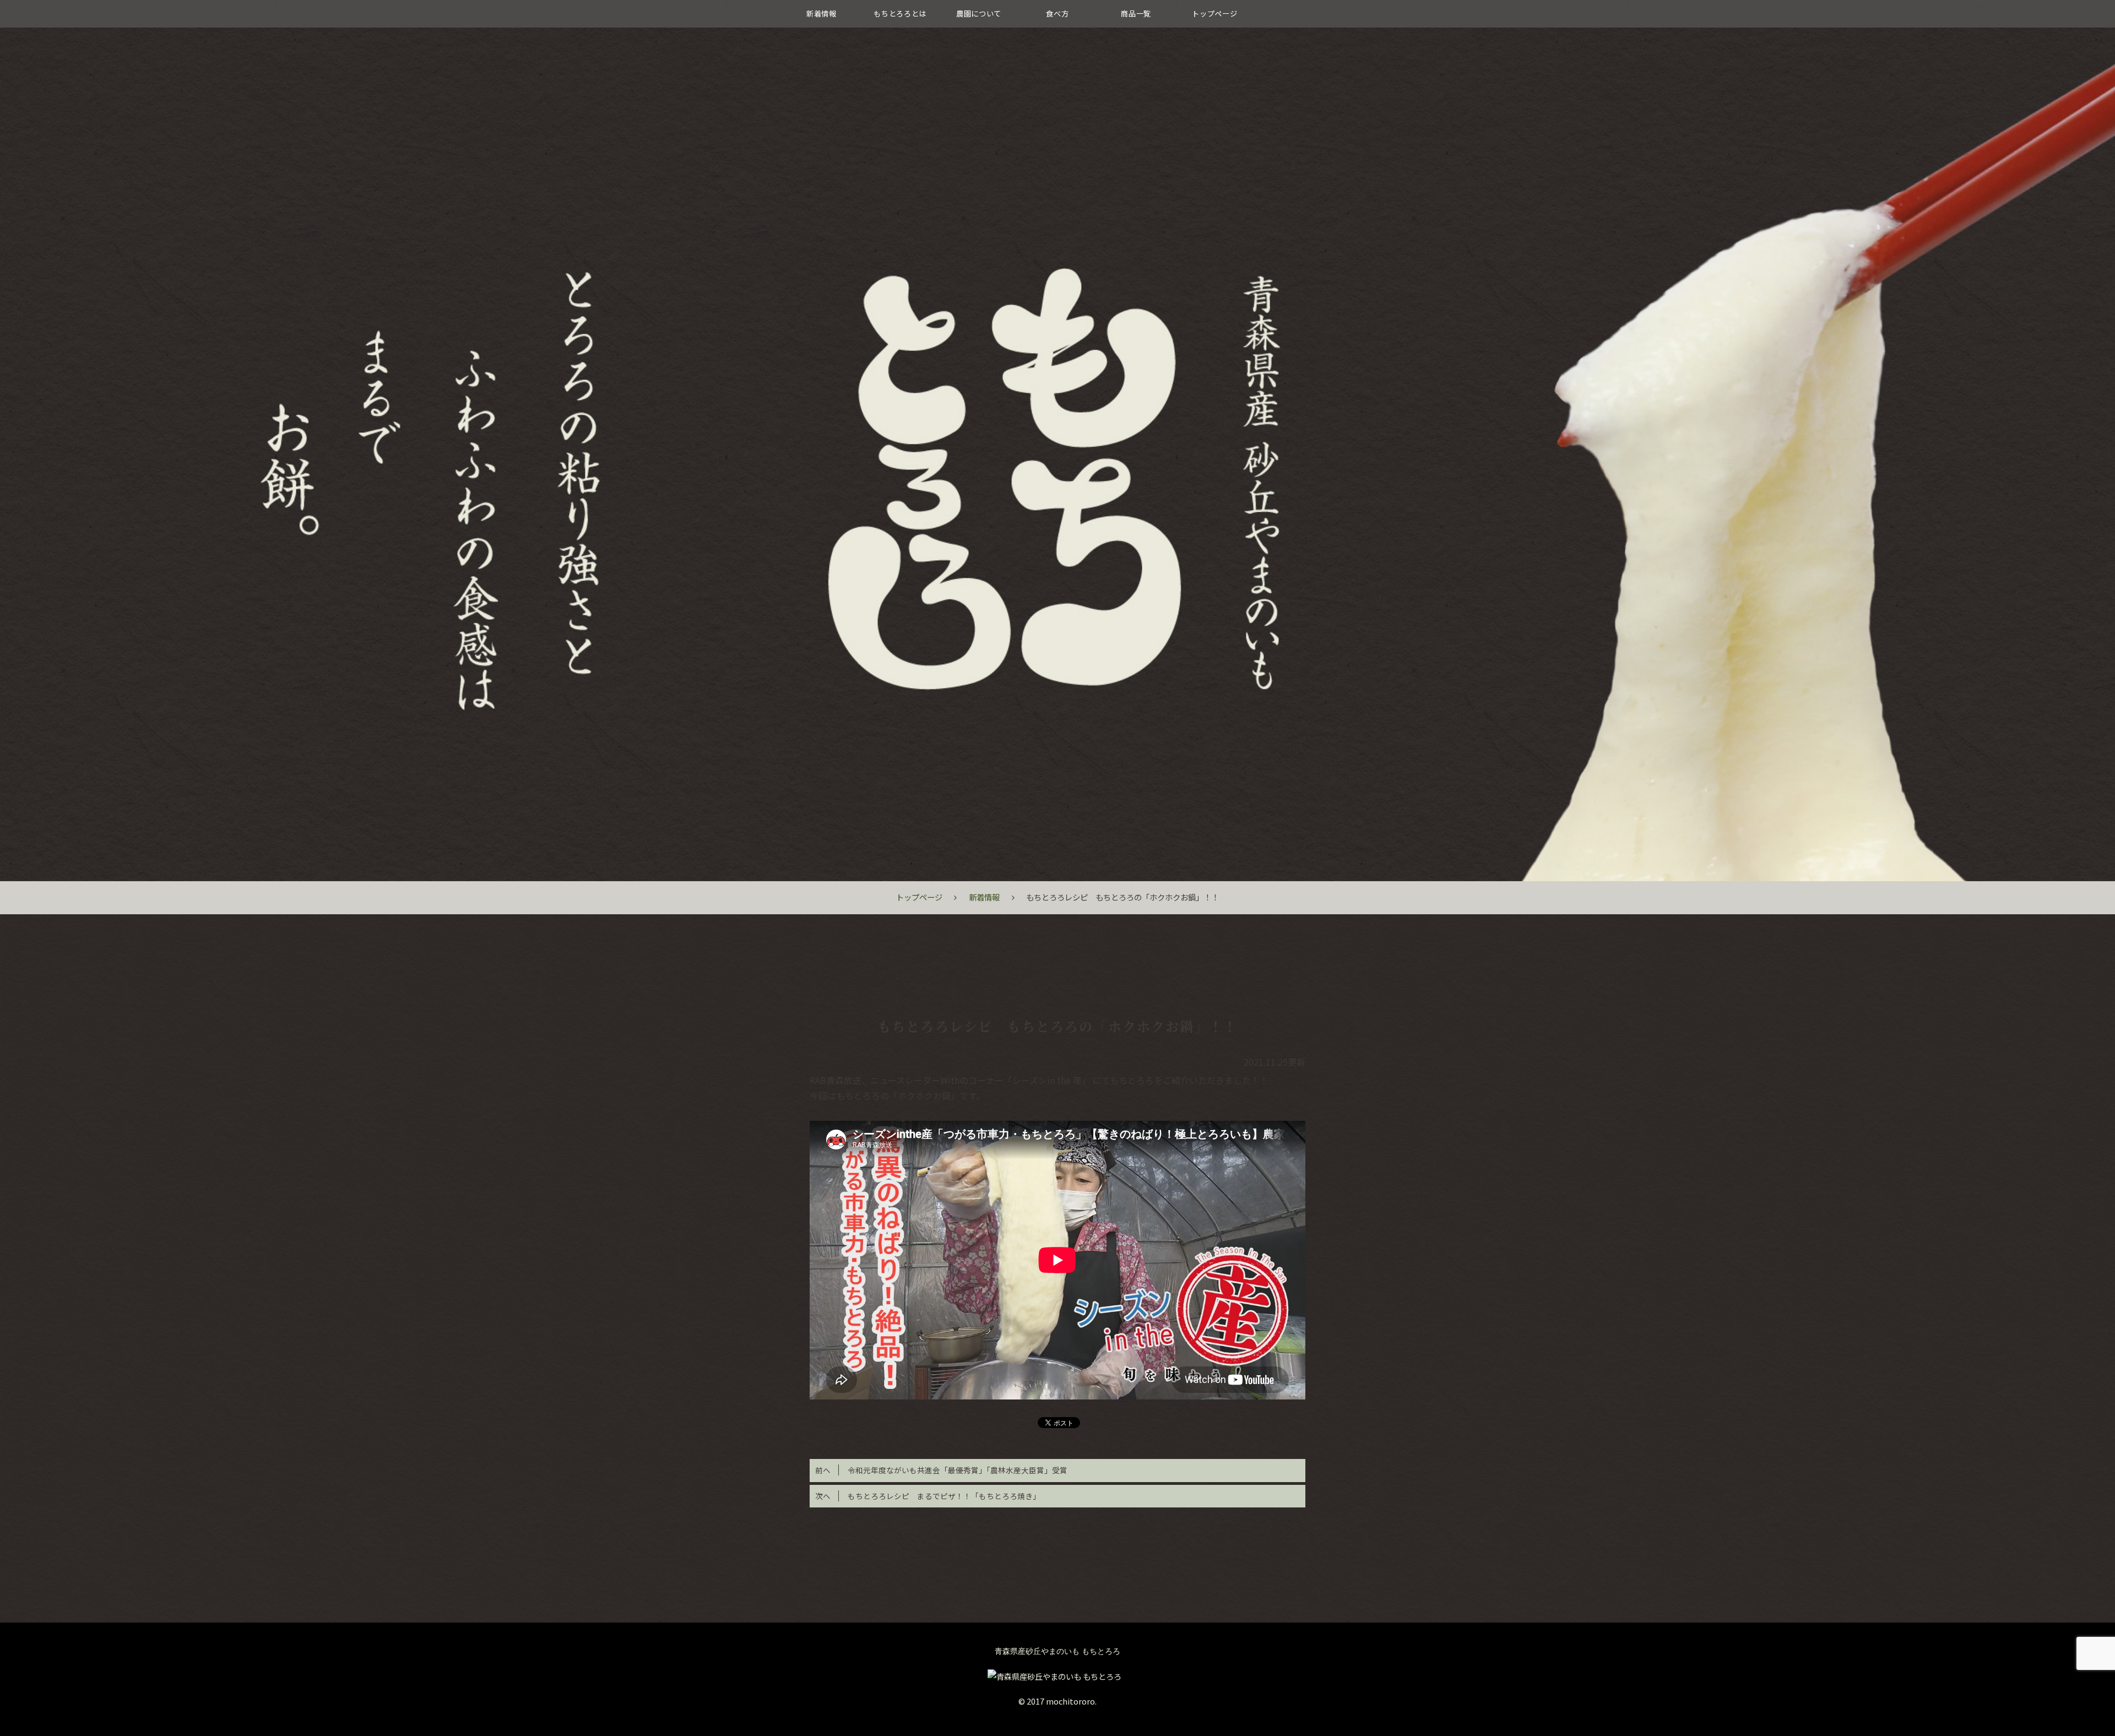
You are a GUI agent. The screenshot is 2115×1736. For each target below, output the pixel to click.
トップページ (1214, 13)
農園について (979, 13)
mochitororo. (1071, 1701)
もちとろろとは (900, 13)
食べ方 (1057, 13)
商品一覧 (1136, 13)
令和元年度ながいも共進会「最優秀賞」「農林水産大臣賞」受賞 (941, 1470)
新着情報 (821, 13)
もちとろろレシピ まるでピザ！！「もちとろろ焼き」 (928, 1496)
